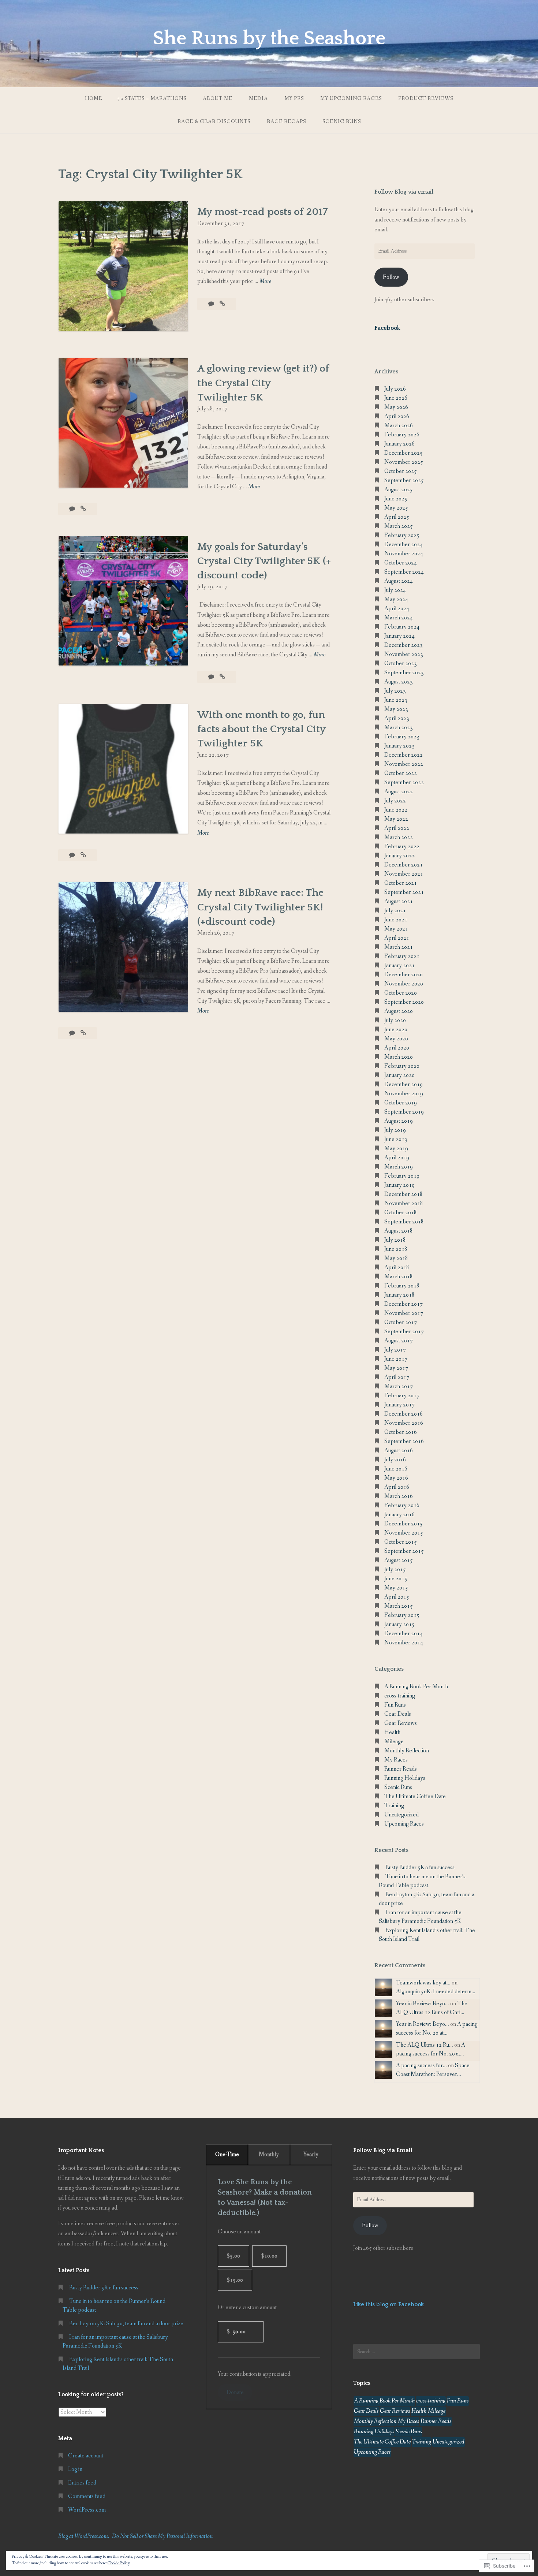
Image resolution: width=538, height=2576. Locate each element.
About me (218, 98)
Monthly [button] (269, 2154)
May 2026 (396, 407)
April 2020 (397, 1048)
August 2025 (399, 490)
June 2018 (396, 1249)
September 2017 (404, 1332)
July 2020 (395, 1020)
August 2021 (399, 901)
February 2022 (402, 847)
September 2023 (404, 673)
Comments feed (87, 2496)
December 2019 (403, 1084)
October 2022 (401, 773)
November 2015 (404, 1533)
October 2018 (401, 1213)
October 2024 (401, 563)
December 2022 (403, 755)
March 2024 (399, 618)
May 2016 (396, 1478)
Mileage (394, 1742)
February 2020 (402, 1066)
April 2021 (397, 938)
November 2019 (404, 1094)
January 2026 (399, 444)
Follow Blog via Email (383, 2150)
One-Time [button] (227, 2154)
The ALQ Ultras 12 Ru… (425, 2045)
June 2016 (396, 1469)
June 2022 (396, 810)
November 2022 (404, 764)
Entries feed (82, 2483)
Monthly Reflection (407, 1751)
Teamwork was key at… (423, 1983)
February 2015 (402, 1615)
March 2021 (399, 947)
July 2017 (395, 1350)
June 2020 (396, 1030)
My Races (396, 1760)
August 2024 (399, 581)
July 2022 (395, 801)
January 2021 (399, 965)
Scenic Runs (398, 1787)
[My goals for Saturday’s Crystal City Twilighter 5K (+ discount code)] (222, 677)
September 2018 (404, 1222)
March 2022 (399, 837)
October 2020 (401, 993)
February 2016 (402, 1505)
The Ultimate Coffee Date (415, 1796)
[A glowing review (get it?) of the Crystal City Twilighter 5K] (83, 509)
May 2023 (396, 709)
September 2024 (404, 572)
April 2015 (397, 1597)
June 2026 (396, 398)
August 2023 (399, 682)
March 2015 (399, 1606)
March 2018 (399, 1277)
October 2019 (401, 1103)
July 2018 (395, 1240)
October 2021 (401, 883)
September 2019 (404, 1112)
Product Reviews (426, 98)
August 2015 (399, 1560)
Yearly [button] (311, 2154)
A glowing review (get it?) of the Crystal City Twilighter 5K (263, 383)
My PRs (294, 98)
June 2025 (396, 499)
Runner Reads (401, 1769)
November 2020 (404, 984)
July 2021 (395, 911)
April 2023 (397, 718)
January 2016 (399, 1515)
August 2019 (399, 1121)
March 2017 (399, 1386)
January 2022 (399, 856)
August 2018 (399, 1231)
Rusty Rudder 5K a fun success (420, 1867)
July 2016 (395, 1460)
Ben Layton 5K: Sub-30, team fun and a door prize (126, 2324)
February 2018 (402, 1286)
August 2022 (399, 792)
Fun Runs (395, 1705)
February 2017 (402, 1396)
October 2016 (401, 1432)
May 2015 (396, 1588)
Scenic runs (342, 122)
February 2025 (402, 535)
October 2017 (401, 1322)
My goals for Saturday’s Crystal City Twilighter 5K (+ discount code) (264, 561)
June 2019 (396, 1139)
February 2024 (402, 627)
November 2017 (404, 1313)
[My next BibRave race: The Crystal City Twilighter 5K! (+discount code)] (83, 1033)
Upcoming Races (404, 1824)
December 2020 (403, 975)
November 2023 (404, 654)
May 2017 (396, 1368)
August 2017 (399, 1341)
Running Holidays (405, 1778)
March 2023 (399, 728)
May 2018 (396, 1258)
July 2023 (395, 691)
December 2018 (403, 1194)
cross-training (400, 1696)
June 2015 (396, 1579)
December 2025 (403, 453)
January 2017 (399, 1405)
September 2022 (404, 782)
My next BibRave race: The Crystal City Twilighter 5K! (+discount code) (260, 907)
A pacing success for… (421, 2066)
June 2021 (396, 920)
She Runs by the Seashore (269, 38)
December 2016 (403, 1414)
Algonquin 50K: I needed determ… (436, 1992)
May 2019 (396, 1149)
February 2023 (402, 737)
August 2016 (399, 1451)
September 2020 (404, 1002)
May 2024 (396, 599)
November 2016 (404, 1423)
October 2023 (401, 663)
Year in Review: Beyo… (423, 2004)
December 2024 (403, 545)
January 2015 (399, 1624)
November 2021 (404, 874)
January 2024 (399, 636)
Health (392, 1732)
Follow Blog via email (404, 192)
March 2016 (399, 1496)
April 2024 (397, 609)
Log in (75, 2469)
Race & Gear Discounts (214, 122)
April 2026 (397, 416)
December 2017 (403, 1304)
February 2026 (402, 435)
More (265, 282)
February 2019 (402, 1176)
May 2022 (396, 819)
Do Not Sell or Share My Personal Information (162, 2536)
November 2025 (404, 462)
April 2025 (397, 517)
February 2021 (402, 956)
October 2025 (401, 471)
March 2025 (399, 526)
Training (394, 1806)
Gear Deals (398, 1714)
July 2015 (395, 1570)
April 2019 (397, 1158)
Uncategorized (401, 1815)
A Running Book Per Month (416, 1687)
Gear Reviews (401, 1723)
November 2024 (404, 554)
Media (258, 98)
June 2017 (396, 1359)
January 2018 (399, 1295)
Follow (391, 277)
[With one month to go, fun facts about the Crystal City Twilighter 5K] (83, 855)
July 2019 (395, 1130)
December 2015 (403, 1524)
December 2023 (403, 645)
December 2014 (403, 1634)
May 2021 (396, 929)
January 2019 (399, 1185)
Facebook (387, 328)
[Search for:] (416, 2352)
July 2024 (395, 590)
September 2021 (404, 892)
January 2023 (399, 746)
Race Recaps (286, 122)
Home (94, 98)
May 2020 (396, 1039)
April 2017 (397, 1377)
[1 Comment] (212, 304)
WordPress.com (87, 2510)
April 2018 (397, 1268)
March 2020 (399, 1057)
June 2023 (396, 700)
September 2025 (404, 480)
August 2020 (399, 1011)
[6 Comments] (73, 509)
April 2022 (397, 828)
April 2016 (397, 1487)
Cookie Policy (119, 2563)
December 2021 (403, 865)
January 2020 (399, 1075)
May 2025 (396, 508)
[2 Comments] (73, 1033)
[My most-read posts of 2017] (222, 304)
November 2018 (404, 1203)
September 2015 (404, 1551)
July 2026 (395, 389)
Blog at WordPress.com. (84, 2536)
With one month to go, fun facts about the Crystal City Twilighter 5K (261, 729)
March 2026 (399, 426)
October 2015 (401, 1542)
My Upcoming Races (351, 98)
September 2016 (404, 1441)
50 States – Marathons (152, 98)
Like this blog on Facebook (388, 2304)
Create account (86, 2456)
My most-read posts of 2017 (263, 212)
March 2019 (399, 1167)
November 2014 (404, 1643)
